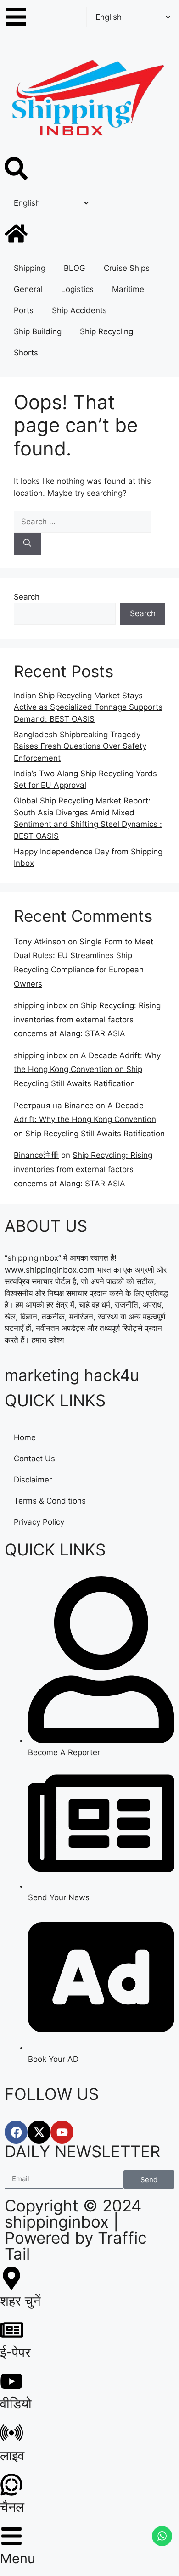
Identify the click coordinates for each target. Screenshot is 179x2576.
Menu (18, 2558)
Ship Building (38, 331)
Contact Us (34, 1459)
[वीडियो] (11, 2381)
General (28, 289)
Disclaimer (33, 1480)
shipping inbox (40, 1005)
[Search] (27, 544)
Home (25, 1437)
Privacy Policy (39, 1522)
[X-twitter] (39, 2132)
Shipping (30, 268)
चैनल (12, 2507)
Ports (24, 310)
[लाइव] (11, 2433)
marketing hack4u (72, 1375)
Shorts (26, 353)
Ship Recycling (106, 331)
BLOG (75, 268)
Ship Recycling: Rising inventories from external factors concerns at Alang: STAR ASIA (87, 1019)
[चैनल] (11, 2485)
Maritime (128, 289)
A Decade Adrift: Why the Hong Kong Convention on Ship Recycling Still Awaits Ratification (87, 1069)
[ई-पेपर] (11, 2330)
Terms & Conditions (50, 1501)
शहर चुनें (20, 2301)
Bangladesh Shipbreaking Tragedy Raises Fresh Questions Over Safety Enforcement (80, 746)
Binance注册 (36, 1155)
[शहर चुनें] (11, 2278)
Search (27, 597)
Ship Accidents (79, 310)
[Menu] (11, 2536)
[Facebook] (16, 2132)
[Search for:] (82, 522)
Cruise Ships (127, 268)
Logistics (77, 289)
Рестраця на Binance (54, 1106)
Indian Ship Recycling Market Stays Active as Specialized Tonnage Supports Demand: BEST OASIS (88, 707)
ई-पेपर (15, 2352)
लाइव (12, 2455)
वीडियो (16, 2404)
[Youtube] (62, 2132)
